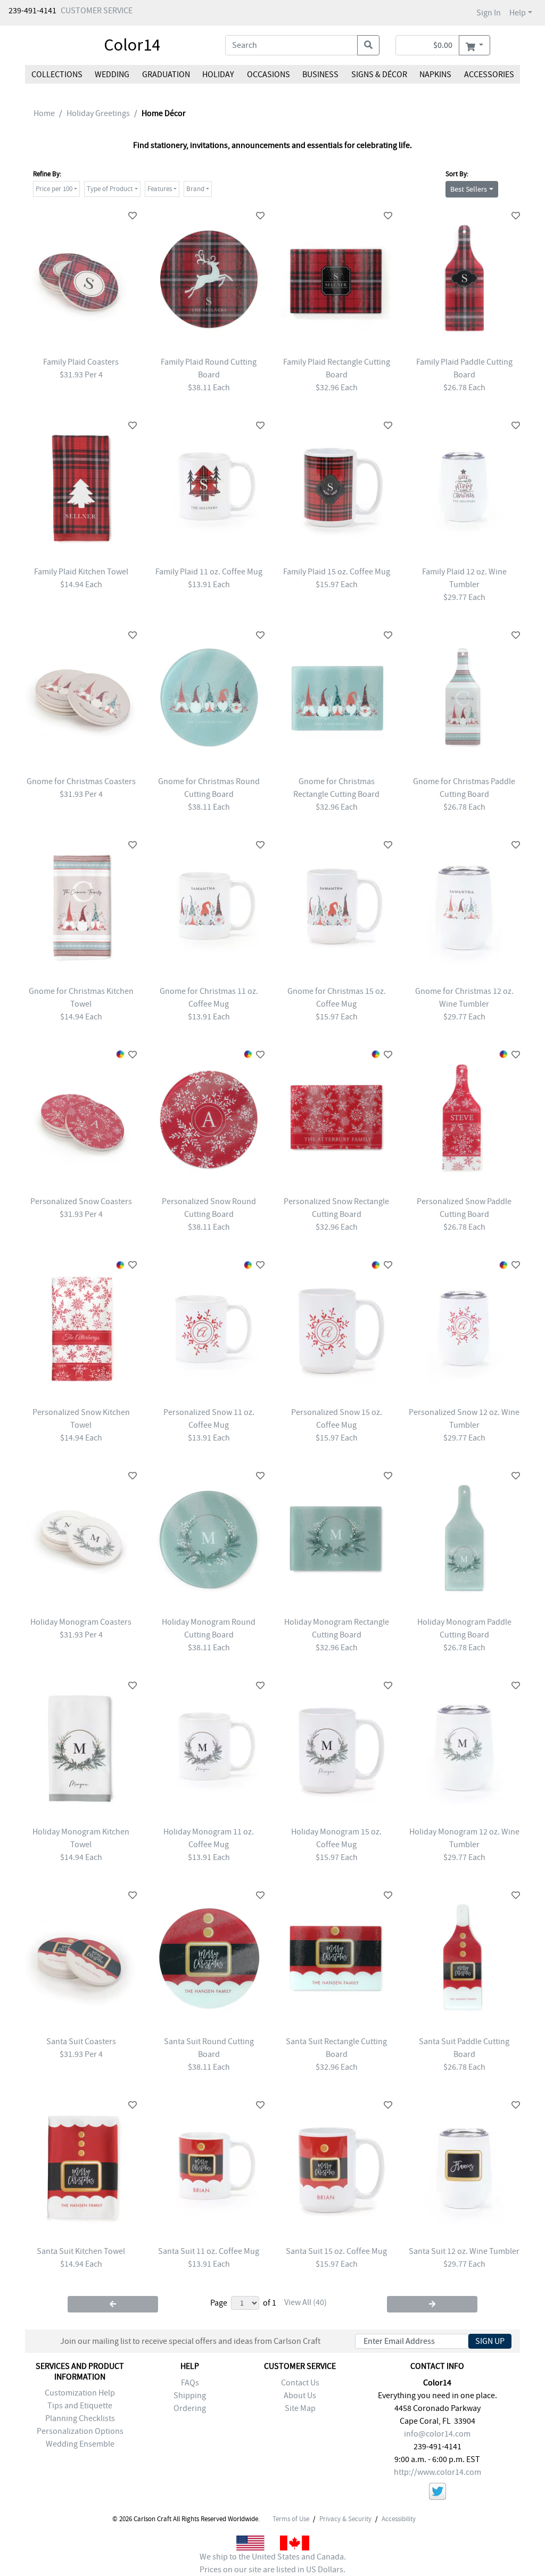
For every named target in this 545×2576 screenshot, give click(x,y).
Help (518, 13)
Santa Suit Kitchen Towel (81, 2251)
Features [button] (160, 189)
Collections (57, 75)
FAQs (190, 2383)
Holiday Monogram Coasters (81, 1622)
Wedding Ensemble (80, 2444)
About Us (300, 2396)
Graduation (166, 75)
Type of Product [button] (110, 189)
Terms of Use (291, 2519)
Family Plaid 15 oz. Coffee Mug (337, 572)
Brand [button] (195, 189)
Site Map (300, 2408)
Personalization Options (80, 2431)
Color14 (132, 45)
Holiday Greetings (98, 113)
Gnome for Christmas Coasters (81, 781)
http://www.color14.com (437, 2472)
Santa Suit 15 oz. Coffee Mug (336, 2251)
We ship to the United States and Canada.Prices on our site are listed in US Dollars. (273, 2563)
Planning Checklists (80, 2418)
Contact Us (300, 2383)
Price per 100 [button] (54, 189)
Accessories (489, 75)
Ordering (190, 2408)
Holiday (218, 75)
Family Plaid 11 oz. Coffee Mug (209, 572)
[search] (368, 45)
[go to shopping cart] (474, 45)
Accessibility (399, 2519)
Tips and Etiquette (80, 2406)
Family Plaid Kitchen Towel (81, 572)
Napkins (435, 75)
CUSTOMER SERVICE (97, 11)
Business (320, 75)
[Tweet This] (437, 2493)
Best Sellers (469, 189)
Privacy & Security (345, 2519)
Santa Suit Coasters (81, 2042)
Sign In (489, 13)
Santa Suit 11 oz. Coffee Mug (209, 2251)
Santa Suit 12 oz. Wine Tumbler (464, 2251)
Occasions (269, 75)
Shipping (190, 2396)
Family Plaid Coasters (81, 362)
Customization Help (80, 2393)
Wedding (112, 75)
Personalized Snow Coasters (81, 1201)
